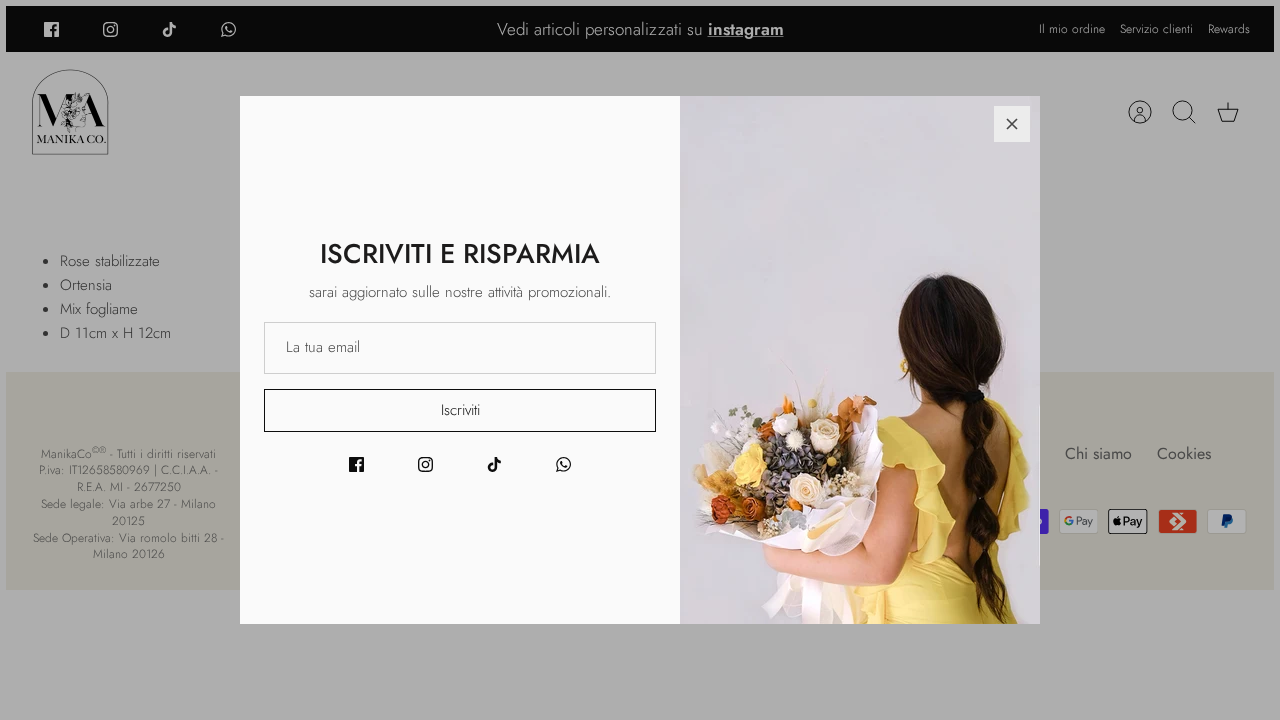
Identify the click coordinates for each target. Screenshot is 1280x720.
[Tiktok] (494, 464)
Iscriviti (460, 410)
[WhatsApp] (563, 464)
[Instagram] (425, 464)
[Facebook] (356, 464)
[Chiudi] (1012, 124)
